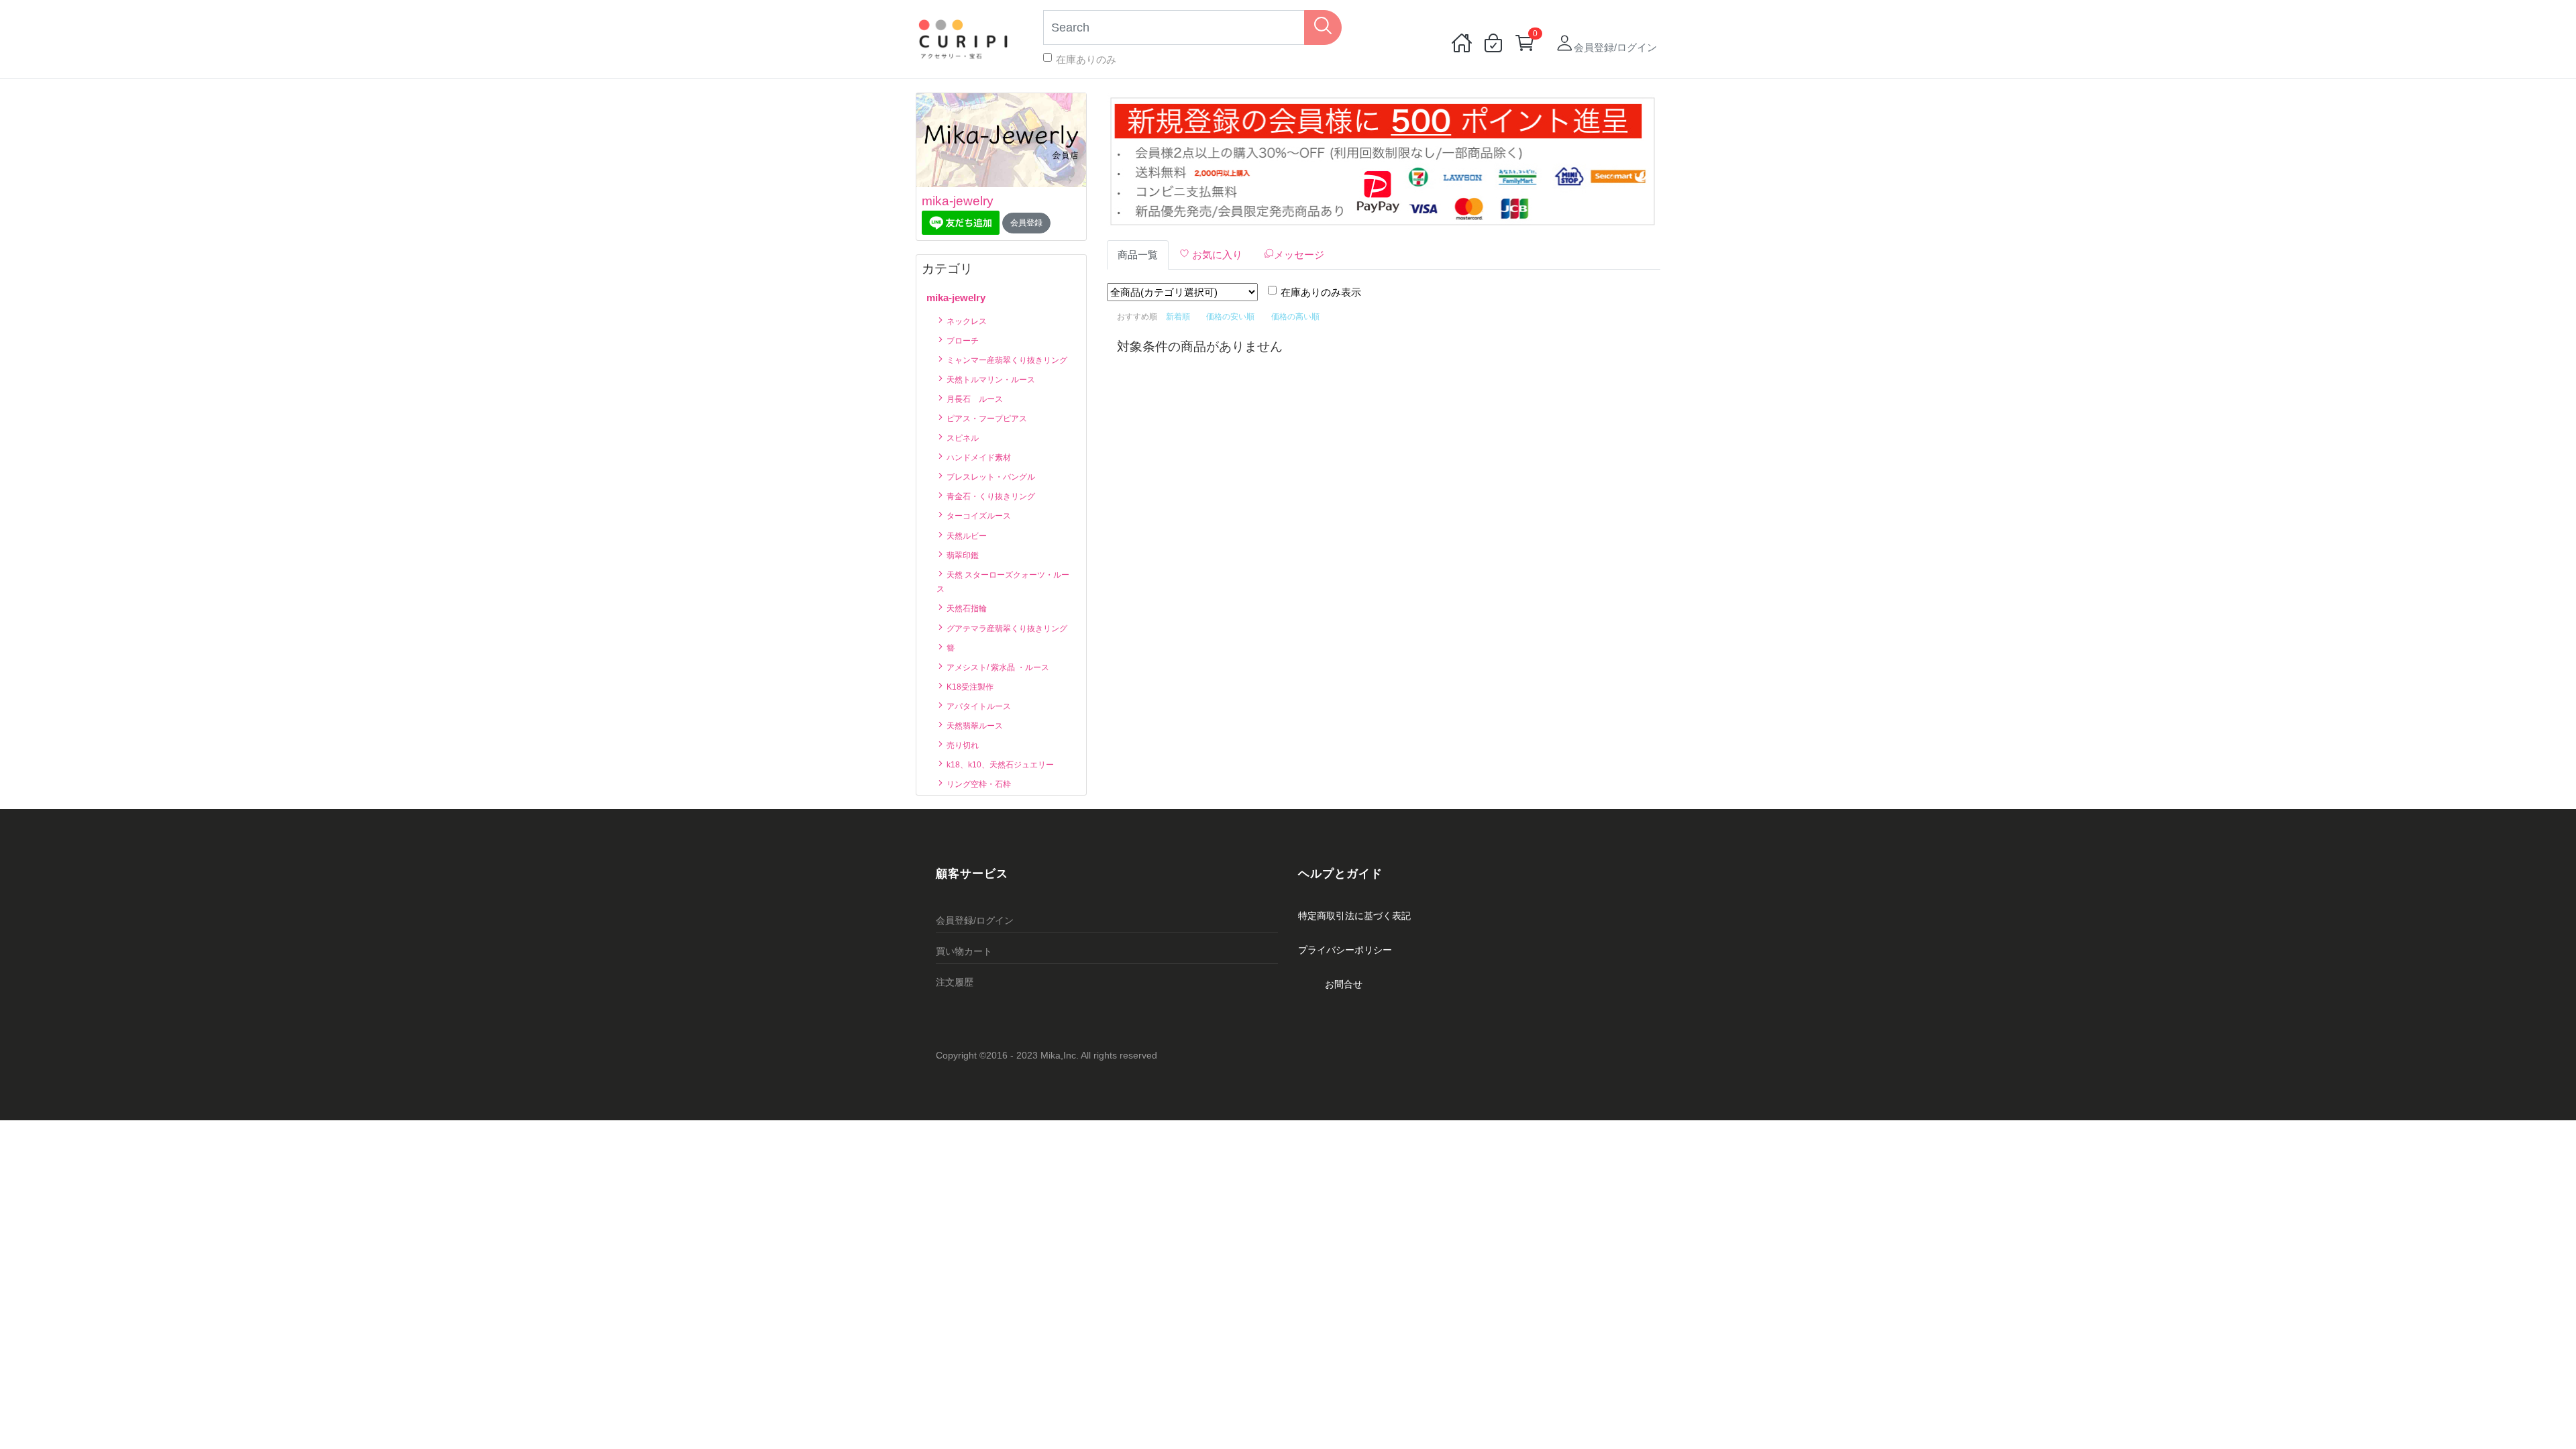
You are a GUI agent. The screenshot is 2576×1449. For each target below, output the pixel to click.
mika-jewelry (958, 201)
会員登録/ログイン (975, 920)
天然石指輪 (966, 608)
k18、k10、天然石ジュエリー (999, 765)
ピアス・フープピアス (986, 419)
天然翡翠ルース (974, 726)
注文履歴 (955, 982)
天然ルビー (966, 536)
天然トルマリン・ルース (990, 380)
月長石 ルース (974, 399)
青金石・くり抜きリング (990, 496)
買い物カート (964, 951)
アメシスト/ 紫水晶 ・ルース (997, 667)
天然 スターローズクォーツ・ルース (1003, 582)
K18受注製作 (969, 687)
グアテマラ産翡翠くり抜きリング (1006, 629)
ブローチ (962, 341)
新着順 (1178, 317)
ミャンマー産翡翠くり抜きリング (1006, 360)
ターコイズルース (978, 516)
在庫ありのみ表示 (1321, 292)
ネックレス (966, 321)
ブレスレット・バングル (990, 477)
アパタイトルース (978, 706)
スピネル (962, 438)
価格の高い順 (1295, 317)
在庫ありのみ (1086, 59)
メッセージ (1299, 255)
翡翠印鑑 (962, 555)
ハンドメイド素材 (978, 458)
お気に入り (1216, 255)
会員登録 (1026, 223)
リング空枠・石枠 (978, 784)
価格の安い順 (1230, 317)
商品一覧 (1138, 255)
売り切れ (962, 745)
